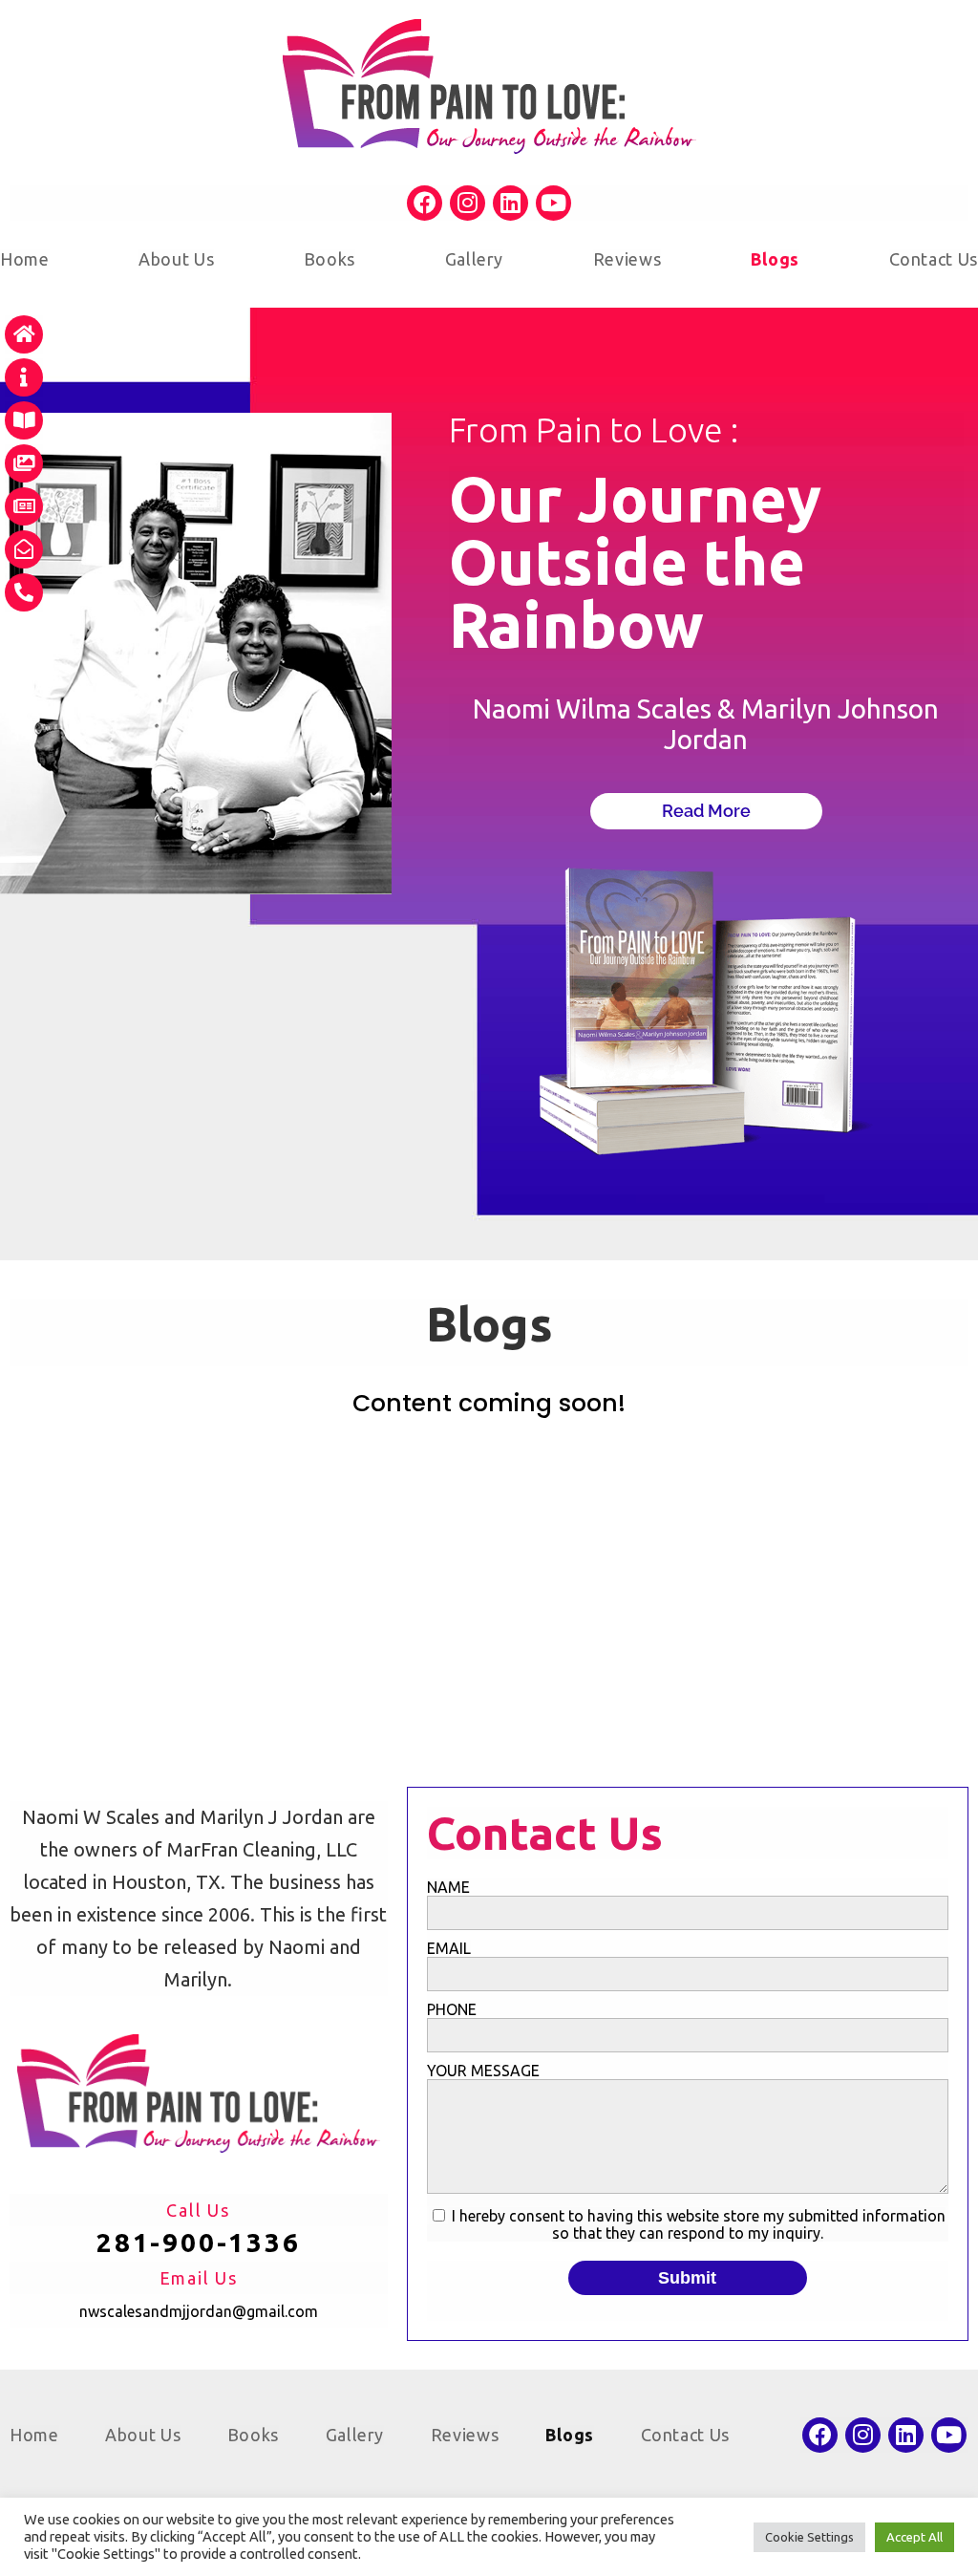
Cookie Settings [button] (809, 2537)
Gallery (475, 259)
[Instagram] (468, 203)
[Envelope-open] (24, 549)
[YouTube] (553, 203)
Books (330, 259)
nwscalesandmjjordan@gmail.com (199, 2311)
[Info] (24, 377)
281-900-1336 (199, 2242)
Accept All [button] (914, 2537)
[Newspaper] (24, 506)
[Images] (24, 463)
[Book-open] (24, 420)
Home (25, 259)
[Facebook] (425, 203)
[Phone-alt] (24, 592)
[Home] (24, 334)
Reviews (627, 259)
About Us (176, 259)
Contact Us (934, 259)
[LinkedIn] (510, 203)
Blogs (775, 259)
